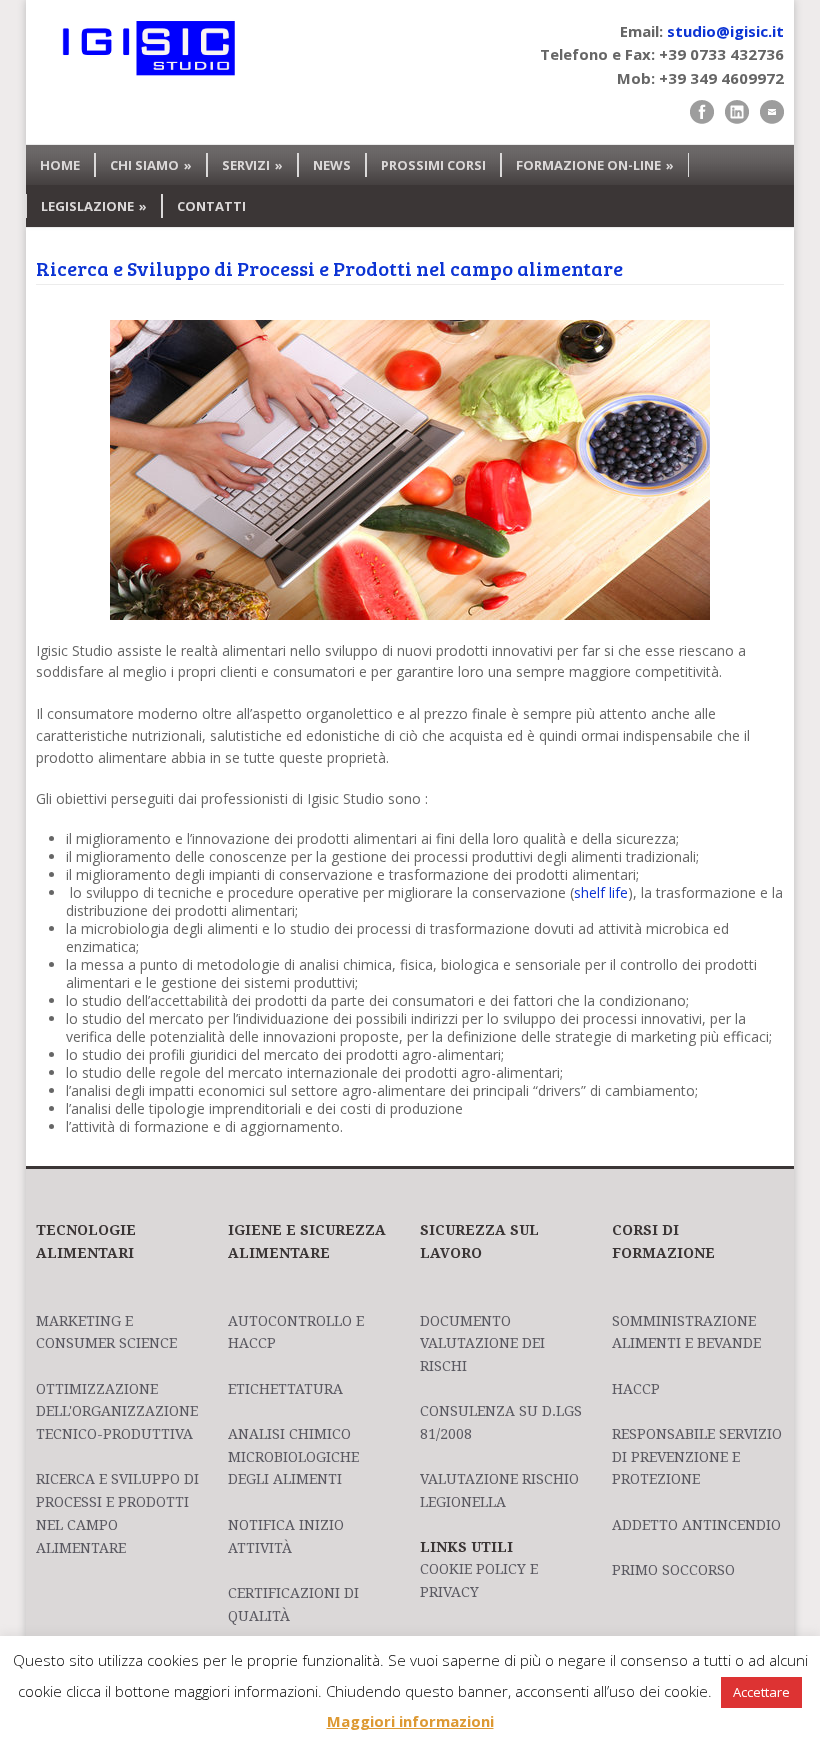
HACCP (636, 1389)
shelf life (601, 892)
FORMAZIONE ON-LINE (595, 165)
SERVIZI (252, 165)
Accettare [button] (761, 1692)
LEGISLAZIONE (94, 206)
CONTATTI (211, 206)
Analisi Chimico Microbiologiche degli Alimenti (293, 1456)
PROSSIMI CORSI (433, 165)
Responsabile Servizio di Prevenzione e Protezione (697, 1456)
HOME (60, 165)
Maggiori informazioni (410, 1721)
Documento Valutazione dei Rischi (482, 1343)
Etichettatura (285, 1389)
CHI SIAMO (151, 165)
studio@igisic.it (725, 31)
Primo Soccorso (673, 1570)
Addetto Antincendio (696, 1525)
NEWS (332, 165)
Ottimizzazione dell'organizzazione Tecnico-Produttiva (117, 1411)
